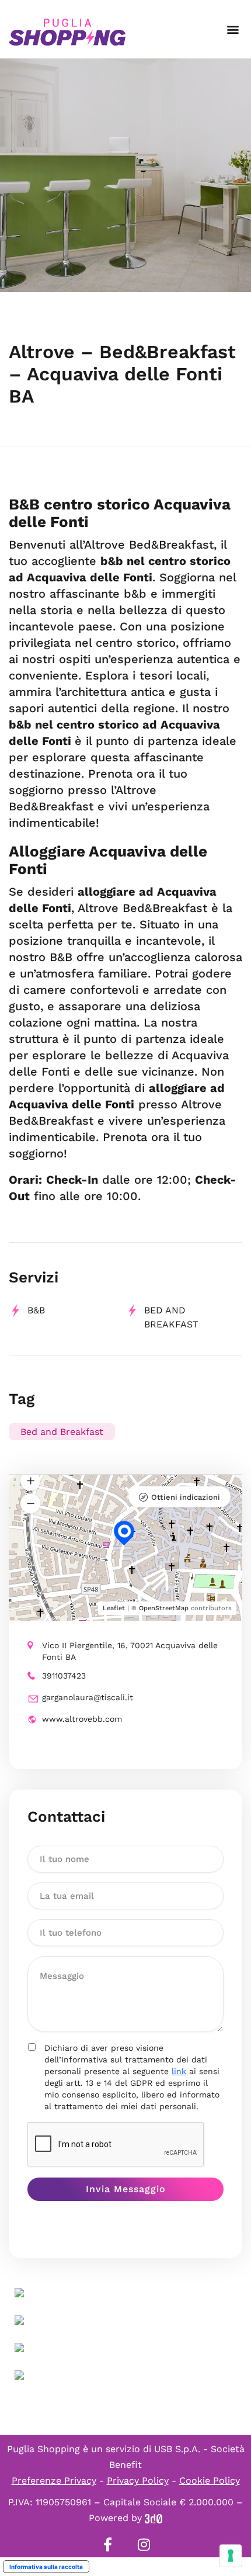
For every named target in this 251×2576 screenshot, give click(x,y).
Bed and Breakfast (62, 1432)
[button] (233, 30)
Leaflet (114, 1608)
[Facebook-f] (107, 2544)
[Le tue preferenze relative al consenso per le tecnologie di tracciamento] (231, 2556)
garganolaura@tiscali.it (88, 1697)
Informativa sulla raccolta (46, 2567)
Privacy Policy (138, 2480)
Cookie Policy (210, 2480)
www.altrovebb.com (82, 1719)
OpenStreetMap (164, 1608)
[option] (125, 175)
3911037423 (64, 1676)
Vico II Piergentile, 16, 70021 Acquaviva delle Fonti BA (130, 1651)
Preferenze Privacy (54, 2480)
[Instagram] (144, 2544)
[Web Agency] (154, 2518)
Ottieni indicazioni (186, 1497)
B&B (36, 1310)
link (179, 2071)
